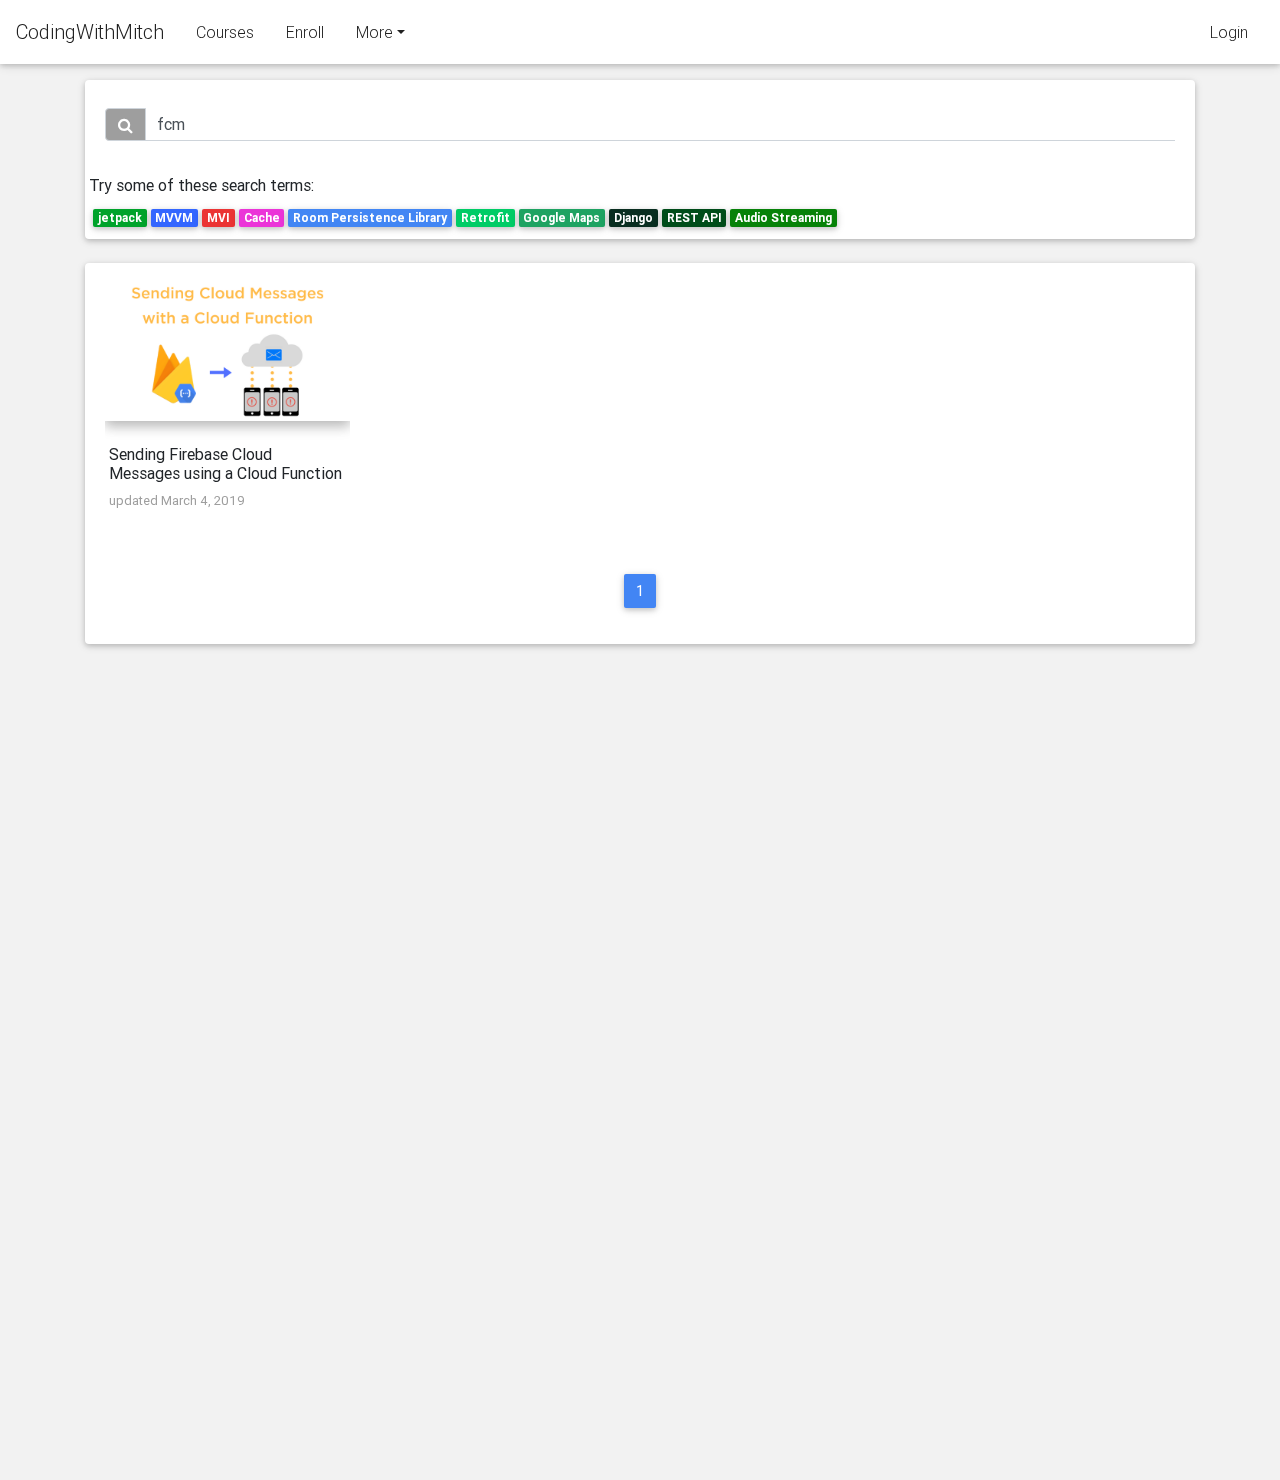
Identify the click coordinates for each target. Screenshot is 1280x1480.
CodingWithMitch (90, 31)
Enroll (305, 32)
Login (1229, 32)
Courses (225, 32)
